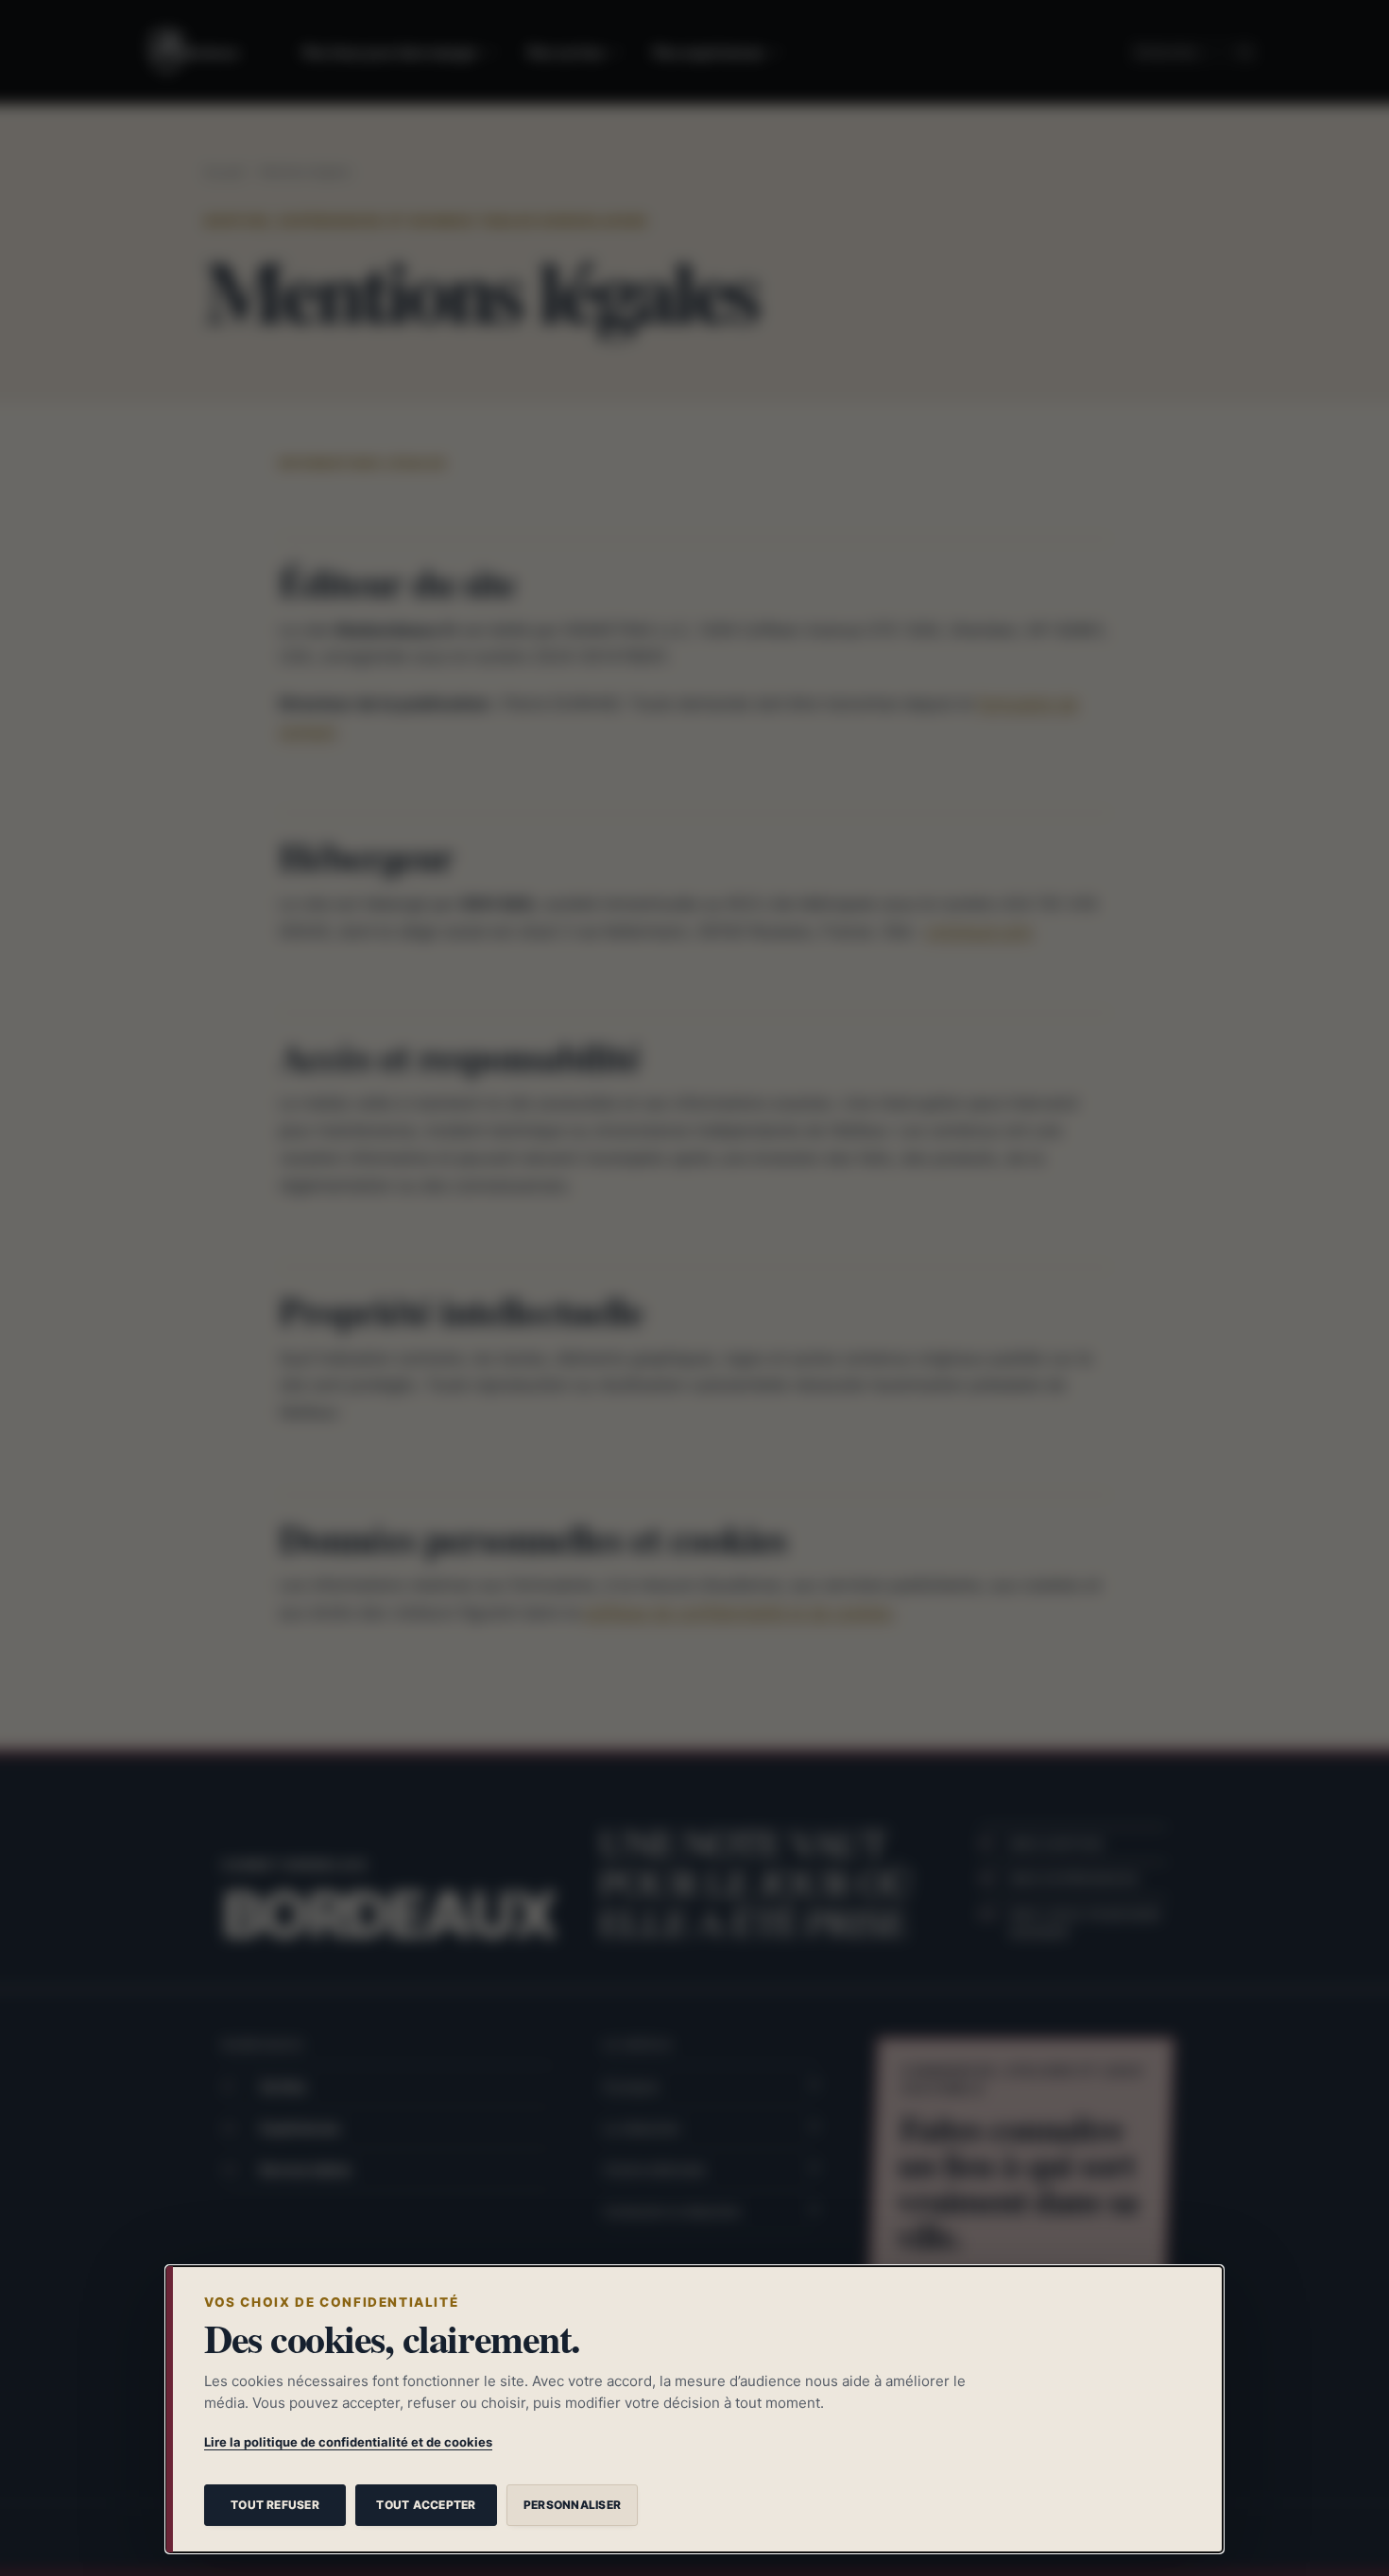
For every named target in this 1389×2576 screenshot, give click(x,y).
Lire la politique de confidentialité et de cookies (348, 2442)
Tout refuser (275, 2505)
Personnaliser (572, 2505)
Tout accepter (426, 2505)
